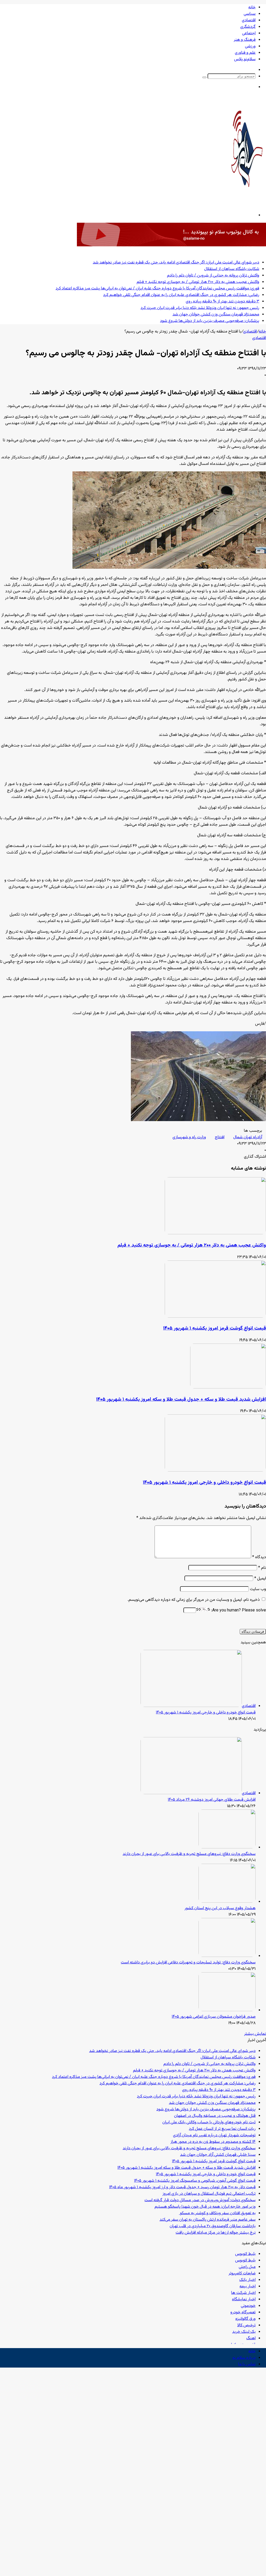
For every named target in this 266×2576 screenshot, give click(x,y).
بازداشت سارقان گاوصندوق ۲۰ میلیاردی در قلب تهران (213, 2226)
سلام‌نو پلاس (245, 59)
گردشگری (248, 27)
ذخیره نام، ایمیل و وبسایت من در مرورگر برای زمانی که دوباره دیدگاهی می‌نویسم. (194, 1600)
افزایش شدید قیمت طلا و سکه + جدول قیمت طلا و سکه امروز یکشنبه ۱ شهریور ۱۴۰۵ (181, 1399)
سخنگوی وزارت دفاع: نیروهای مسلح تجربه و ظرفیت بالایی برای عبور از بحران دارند (189, 1854)
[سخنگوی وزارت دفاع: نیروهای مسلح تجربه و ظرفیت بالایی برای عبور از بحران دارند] (227, 1848)
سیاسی (250, 14)
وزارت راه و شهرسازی (189, 1137)
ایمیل (260, 1579)
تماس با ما (247, 2364)
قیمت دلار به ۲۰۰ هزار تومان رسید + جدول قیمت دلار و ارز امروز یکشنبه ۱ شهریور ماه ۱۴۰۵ (182, 2187)
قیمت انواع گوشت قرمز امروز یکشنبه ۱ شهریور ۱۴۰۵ (215, 1328)
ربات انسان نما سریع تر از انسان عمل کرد (222, 2129)
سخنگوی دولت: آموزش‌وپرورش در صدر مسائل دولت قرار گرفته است (200, 2200)
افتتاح (220, 1137)
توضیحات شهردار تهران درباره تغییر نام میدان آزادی (214, 2135)
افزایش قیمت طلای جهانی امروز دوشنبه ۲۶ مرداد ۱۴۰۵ (212, 1800)
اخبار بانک (247, 2280)
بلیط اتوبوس (245, 2254)
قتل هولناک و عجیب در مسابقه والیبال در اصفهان (215, 2116)
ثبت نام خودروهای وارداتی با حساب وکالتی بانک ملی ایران (209, 2122)
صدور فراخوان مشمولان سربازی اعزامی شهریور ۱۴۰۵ (214, 2017)
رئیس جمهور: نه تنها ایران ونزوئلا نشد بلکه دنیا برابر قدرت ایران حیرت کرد (200, 308)
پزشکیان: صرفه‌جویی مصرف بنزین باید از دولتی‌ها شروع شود (210, 321)
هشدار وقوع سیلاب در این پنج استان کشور (220, 1908)
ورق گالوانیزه (245, 2319)
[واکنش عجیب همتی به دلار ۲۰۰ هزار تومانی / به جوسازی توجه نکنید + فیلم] (215, 1233)
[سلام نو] (247, 201)
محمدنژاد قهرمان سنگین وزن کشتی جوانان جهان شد (216, 314)
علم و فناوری (245, 53)
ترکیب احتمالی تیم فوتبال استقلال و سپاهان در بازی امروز (209, 2194)
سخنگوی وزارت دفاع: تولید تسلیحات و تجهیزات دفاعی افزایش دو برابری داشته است (188, 1962)
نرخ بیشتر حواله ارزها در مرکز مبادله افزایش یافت (216, 2233)
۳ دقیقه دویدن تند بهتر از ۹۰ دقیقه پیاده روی (222, 301)
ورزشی (250, 46)
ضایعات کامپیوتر (242, 2273)
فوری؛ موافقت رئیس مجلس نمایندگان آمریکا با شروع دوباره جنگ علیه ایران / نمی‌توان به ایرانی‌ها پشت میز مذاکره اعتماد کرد (157, 289)
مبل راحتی (247, 2267)
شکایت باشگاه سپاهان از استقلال (232, 269)
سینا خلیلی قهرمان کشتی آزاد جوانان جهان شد (218, 2155)
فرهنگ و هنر (245, 40)
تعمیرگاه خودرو (243, 2312)
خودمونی (248, 2306)
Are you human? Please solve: (238, 1611)
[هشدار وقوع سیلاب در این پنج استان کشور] (227, 1902)
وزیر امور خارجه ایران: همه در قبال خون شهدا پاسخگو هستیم (205, 2207)
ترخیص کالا (246, 2325)
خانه (252, 7)
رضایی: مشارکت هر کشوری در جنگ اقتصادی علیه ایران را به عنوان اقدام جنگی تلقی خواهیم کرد (181, 295)
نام (262, 1568)
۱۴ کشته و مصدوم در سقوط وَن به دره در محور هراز (213, 2142)
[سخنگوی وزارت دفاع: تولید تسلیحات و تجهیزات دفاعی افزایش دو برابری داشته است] (227, 1956)
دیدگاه (259, 1557)
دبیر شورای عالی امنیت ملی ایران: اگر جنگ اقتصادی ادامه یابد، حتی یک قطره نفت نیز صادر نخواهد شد (176, 263)
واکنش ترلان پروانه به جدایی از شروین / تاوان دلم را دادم (213, 276)
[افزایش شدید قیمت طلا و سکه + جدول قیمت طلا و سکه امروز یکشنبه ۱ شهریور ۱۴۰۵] (228, 1388)
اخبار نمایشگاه (244, 2299)
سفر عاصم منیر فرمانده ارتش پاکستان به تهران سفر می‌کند (208, 2220)
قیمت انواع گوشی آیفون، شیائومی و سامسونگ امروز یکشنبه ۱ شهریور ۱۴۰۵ (195, 2181)
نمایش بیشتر (255, 2034)
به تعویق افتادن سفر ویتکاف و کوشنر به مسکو (217, 2213)
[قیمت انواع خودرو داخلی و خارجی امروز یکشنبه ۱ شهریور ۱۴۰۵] (215, 1471)
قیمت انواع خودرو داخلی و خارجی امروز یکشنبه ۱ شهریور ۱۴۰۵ (204, 1483)
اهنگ (251, 2338)
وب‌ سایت (258, 1589)
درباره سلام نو (244, 2358)
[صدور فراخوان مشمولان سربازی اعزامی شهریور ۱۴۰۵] (227, 2010)
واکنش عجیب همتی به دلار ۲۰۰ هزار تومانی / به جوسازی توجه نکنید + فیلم (198, 282)
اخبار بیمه (248, 2286)
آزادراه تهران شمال (248, 1137)
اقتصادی (249, 20)
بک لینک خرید (244, 2332)
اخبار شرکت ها (243, 2293)
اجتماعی (249, 33)
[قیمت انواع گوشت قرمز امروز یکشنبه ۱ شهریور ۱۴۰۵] (215, 1317)
